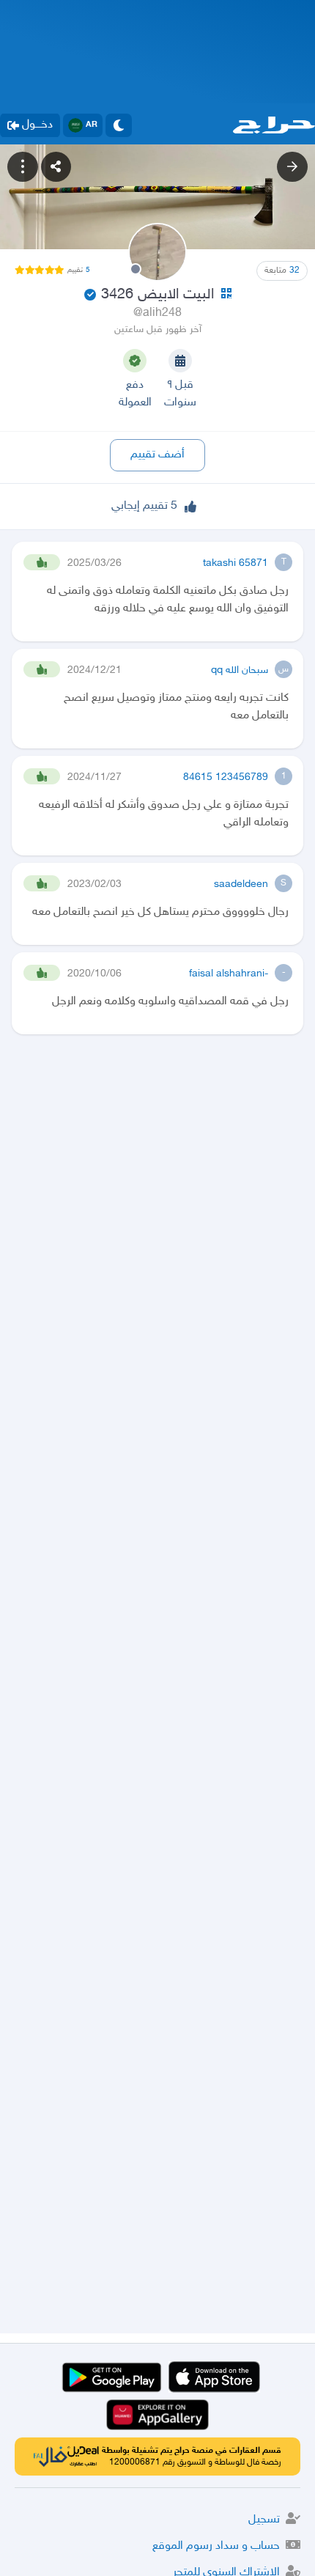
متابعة (282, 271)
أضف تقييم (157, 455)
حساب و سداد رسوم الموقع (216, 2546)
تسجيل (264, 2520)
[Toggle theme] (119, 125)
